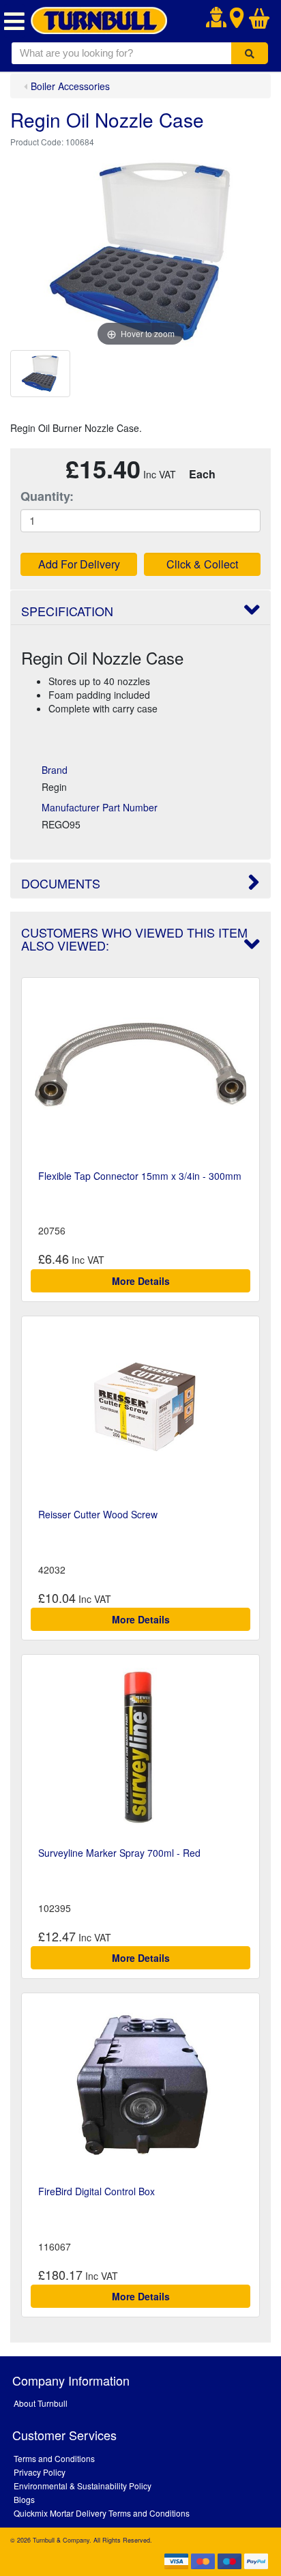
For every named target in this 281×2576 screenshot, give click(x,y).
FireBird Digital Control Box (97, 2191)
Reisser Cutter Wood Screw (98, 1514)
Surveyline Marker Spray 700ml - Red (119, 1853)
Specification (67, 611)
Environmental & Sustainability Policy (83, 2486)
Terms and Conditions (54, 2458)
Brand (55, 770)
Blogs (24, 2499)
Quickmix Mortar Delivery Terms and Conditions (102, 2513)
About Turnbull (41, 2403)
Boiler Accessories (70, 86)
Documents (61, 883)
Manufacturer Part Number (100, 807)
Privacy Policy (40, 2472)
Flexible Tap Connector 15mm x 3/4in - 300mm (140, 1176)
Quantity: (47, 496)
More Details (141, 1281)
